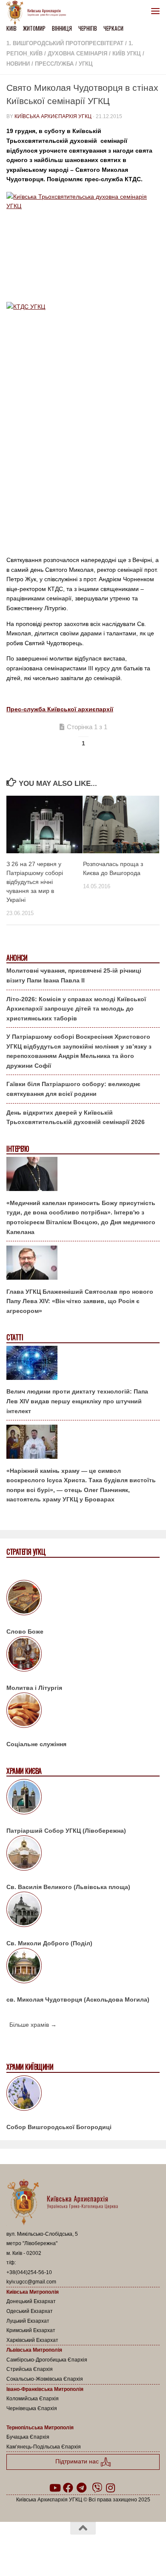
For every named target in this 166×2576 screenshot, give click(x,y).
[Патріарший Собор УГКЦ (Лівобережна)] (83, 1798)
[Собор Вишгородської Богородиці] (83, 2095)
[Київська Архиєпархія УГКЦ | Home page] (39, 13)
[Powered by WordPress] (56, 2550)
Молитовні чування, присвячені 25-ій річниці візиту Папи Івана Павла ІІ (74, 975)
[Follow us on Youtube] (54, 2488)
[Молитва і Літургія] (83, 1655)
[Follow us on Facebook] (68, 2488)
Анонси (17, 958)
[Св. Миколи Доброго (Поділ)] (83, 1911)
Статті (15, 1337)
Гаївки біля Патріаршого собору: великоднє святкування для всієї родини (73, 1089)
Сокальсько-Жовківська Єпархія (45, 2379)
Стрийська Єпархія (30, 2369)
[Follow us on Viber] (97, 2488)
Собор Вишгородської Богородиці (59, 2127)
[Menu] (155, 11)
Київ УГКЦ (127, 54)
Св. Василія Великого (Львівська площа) (68, 1887)
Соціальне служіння (36, 1744)
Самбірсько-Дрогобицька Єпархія (47, 2360)
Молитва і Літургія (34, 1688)
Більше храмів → (33, 2025)
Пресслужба (54, 64)
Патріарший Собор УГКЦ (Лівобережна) (66, 1831)
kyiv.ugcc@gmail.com (31, 2282)
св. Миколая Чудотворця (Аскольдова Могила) (78, 1999)
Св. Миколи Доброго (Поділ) (49, 1943)
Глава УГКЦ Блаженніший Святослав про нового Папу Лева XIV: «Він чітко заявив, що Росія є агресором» (80, 1301)
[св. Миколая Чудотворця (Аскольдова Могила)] (83, 1967)
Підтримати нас (78, 2462)
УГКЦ (86, 64)
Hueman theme (124, 2550)
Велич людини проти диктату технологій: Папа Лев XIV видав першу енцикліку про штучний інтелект (77, 1401)
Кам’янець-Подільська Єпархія (44, 2447)
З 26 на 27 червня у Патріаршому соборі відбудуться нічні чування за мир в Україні (35, 882)
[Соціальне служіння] (83, 1712)
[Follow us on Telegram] (82, 2488)
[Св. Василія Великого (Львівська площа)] (83, 1854)
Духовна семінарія (77, 54)
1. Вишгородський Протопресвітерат (65, 43)
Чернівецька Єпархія (32, 2408)
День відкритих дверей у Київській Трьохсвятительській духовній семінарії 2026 (76, 1117)
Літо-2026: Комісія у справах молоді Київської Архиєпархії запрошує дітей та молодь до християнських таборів (76, 1009)
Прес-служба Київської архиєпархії (60, 709)
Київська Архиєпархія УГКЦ (53, 116)
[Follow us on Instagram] (111, 2488)
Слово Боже (25, 1631)
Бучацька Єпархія (28, 2437)
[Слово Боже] (83, 1599)
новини (18, 64)
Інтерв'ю (17, 1149)
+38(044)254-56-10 (29, 2272)
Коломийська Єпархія (33, 2399)
